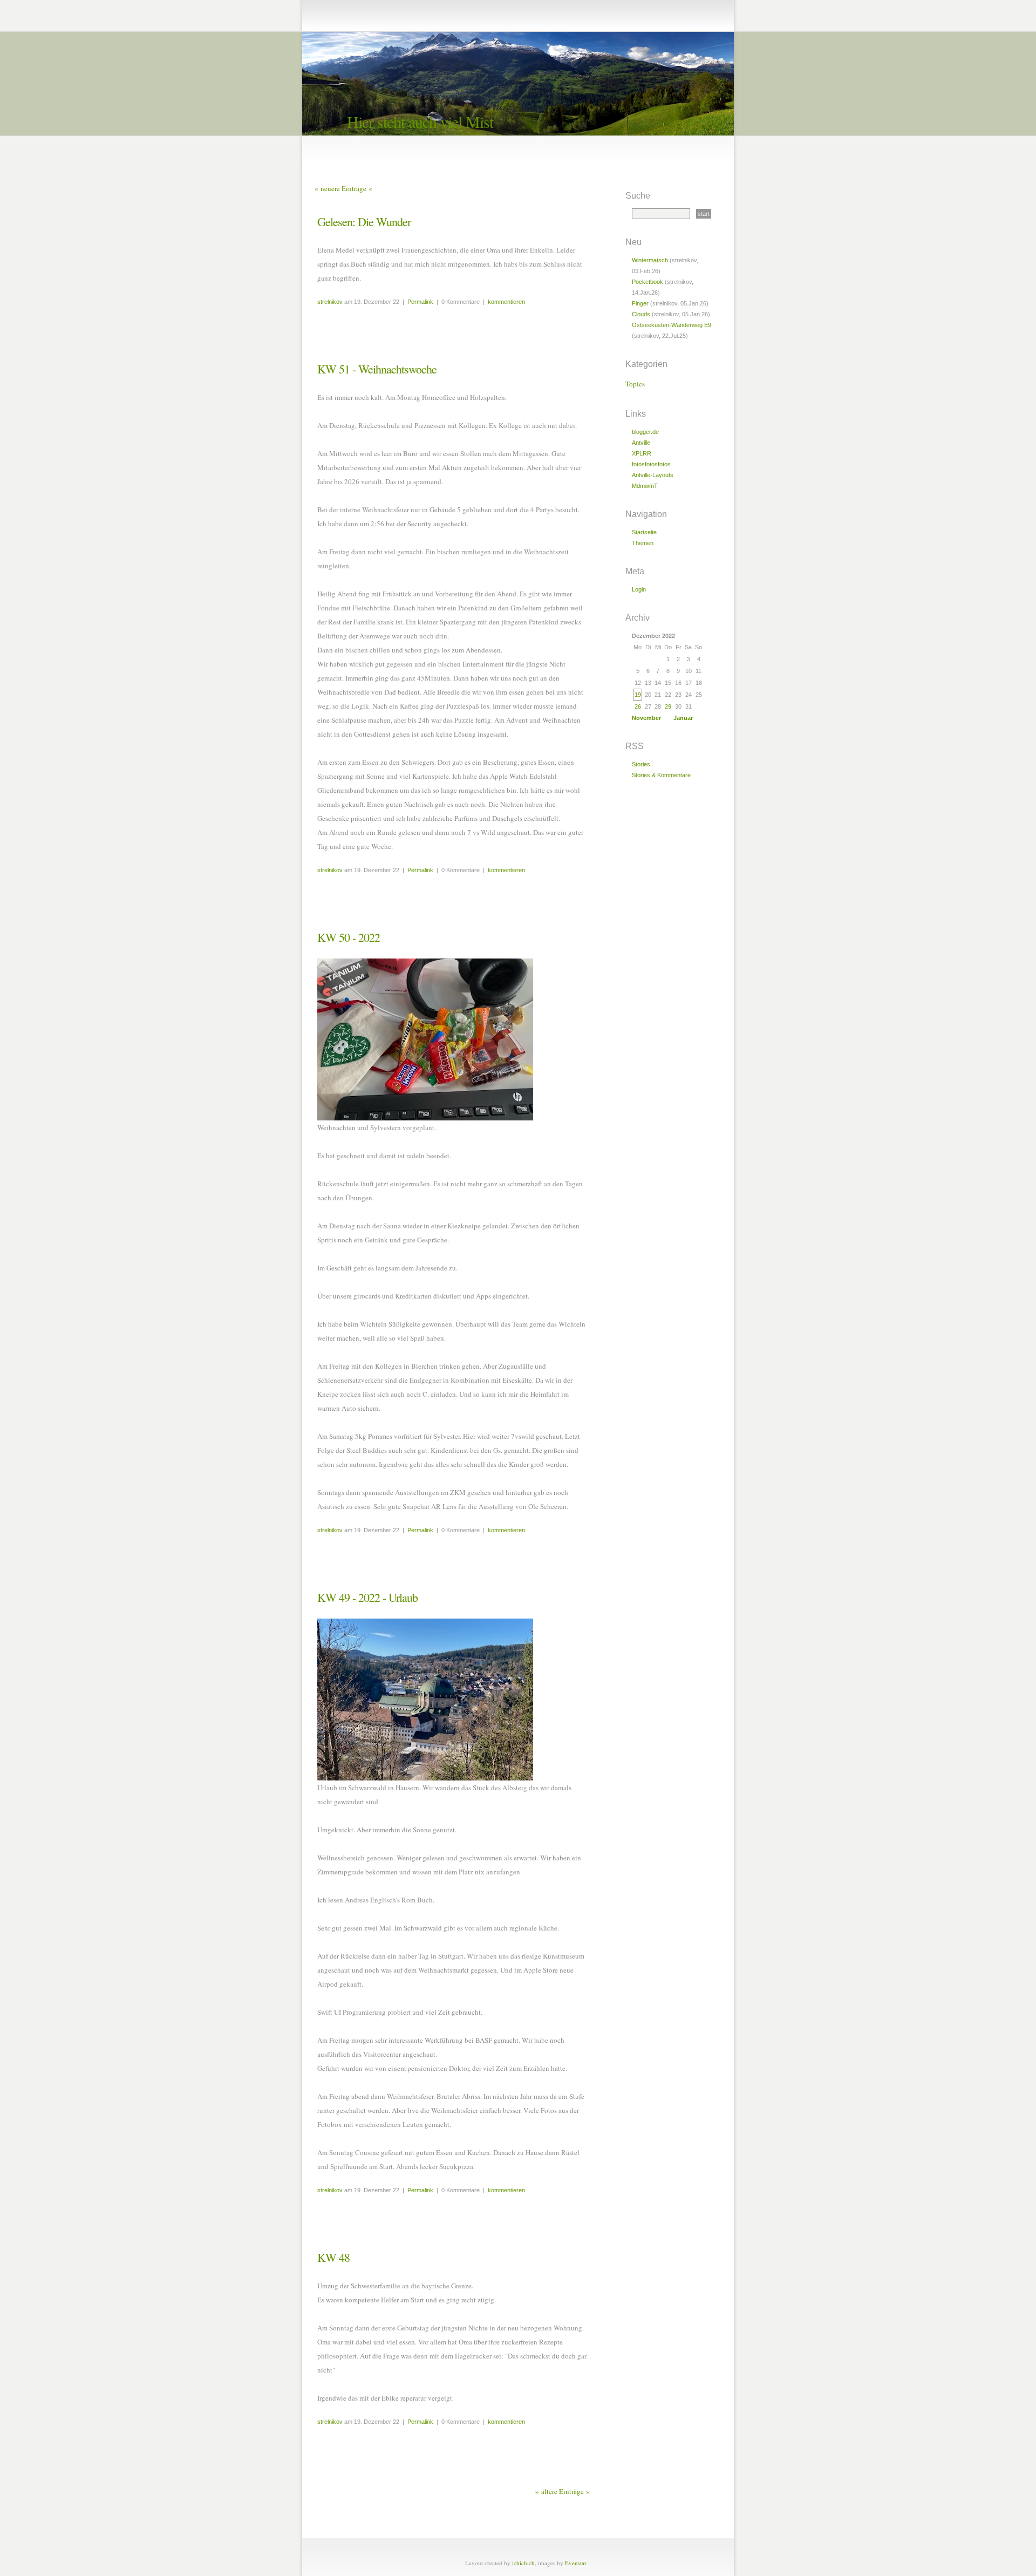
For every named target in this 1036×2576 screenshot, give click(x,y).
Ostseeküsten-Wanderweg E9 (672, 325)
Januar (683, 718)
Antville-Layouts (653, 475)
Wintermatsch (650, 260)
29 (668, 706)
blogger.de (645, 432)
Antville (641, 443)
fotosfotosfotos (651, 464)
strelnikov (330, 302)
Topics (635, 384)
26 (638, 706)
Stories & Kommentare (661, 775)
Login (639, 589)
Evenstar (575, 2563)
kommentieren (506, 302)
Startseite (644, 532)
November (646, 718)
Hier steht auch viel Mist (420, 121)
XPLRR (642, 453)
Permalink (420, 302)
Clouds (641, 314)
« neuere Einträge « (343, 188)
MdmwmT (645, 486)
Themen (643, 543)
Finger (640, 303)
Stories (641, 764)
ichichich (523, 2563)
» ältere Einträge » (563, 2491)
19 (638, 695)
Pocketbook (647, 282)
